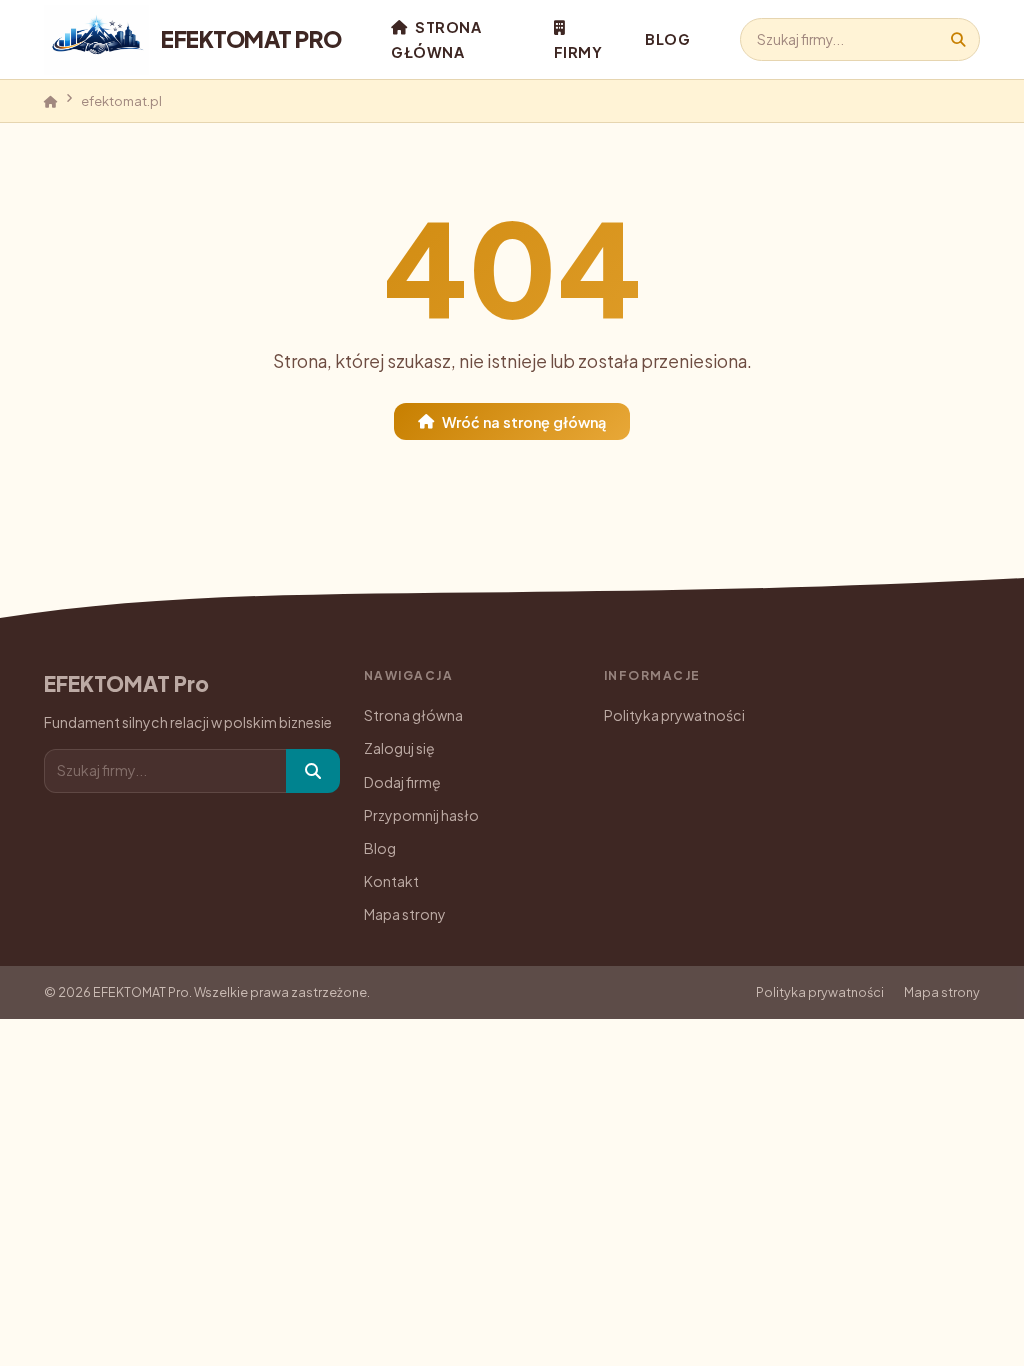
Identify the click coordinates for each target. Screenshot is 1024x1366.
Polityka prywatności (674, 715)
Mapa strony (405, 914)
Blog (667, 39)
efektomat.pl (121, 100)
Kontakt (391, 881)
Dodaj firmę (402, 782)
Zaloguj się (399, 748)
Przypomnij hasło (421, 815)
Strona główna (436, 39)
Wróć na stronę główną (524, 421)
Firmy (578, 52)
